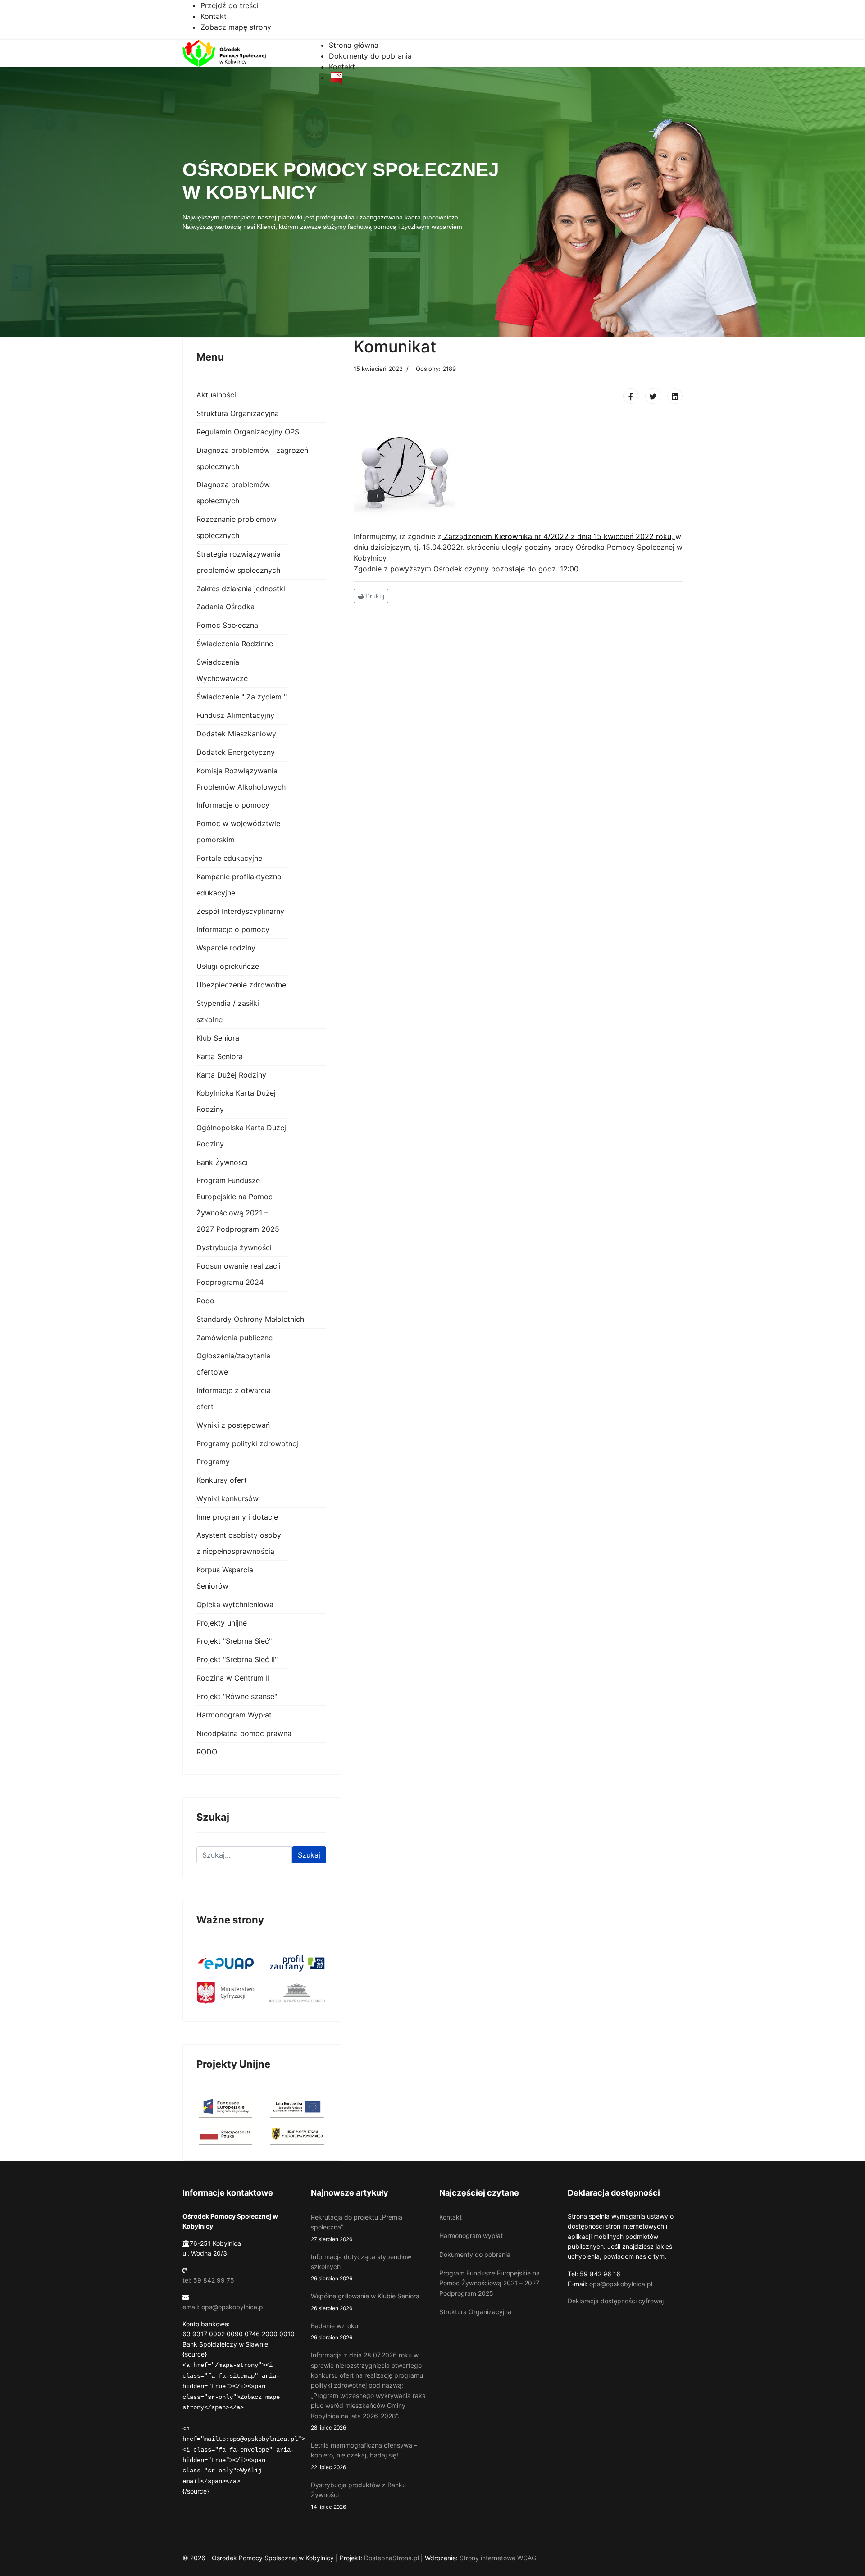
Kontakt (214, 16)
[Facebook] (631, 396)
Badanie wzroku (335, 2331)
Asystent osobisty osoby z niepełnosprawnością (239, 1543)
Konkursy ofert (222, 1480)
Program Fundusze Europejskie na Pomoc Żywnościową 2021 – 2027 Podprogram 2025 (238, 1205)
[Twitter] (653, 396)
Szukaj (309, 1855)
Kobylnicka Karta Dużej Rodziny (236, 1101)
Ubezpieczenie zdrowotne (241, 985)
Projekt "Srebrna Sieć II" (237, 1659)
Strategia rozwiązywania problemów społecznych (239, 562)
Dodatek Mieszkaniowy (236, 734)
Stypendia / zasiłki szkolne (228, 1011)
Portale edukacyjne (229, 858)
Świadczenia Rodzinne (235, 644)
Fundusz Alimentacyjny (235, 715)
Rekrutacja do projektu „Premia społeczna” (357, 2228)
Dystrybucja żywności (234, 1247)
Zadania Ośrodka (225, 607)
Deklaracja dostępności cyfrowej (616, 2301)
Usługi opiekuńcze (228, 966)
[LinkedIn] (675, 396)
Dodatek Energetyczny (236, 752)
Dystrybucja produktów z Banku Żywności (358, 2496)
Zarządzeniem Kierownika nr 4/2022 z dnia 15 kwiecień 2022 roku (558, 536)
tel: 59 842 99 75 (208, 2280)
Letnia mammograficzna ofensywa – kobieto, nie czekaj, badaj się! (364, 2456)
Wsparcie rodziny (226, 948)
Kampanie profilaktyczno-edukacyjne (241, 885)
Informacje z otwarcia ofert (234, 1398)
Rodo (205, 1301)
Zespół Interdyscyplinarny (240, 911)
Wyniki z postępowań (233, 1425)
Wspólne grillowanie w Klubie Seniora (365, 2302)
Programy (213, 1462)
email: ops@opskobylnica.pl (223, 2307)
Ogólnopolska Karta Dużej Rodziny (241, 1136)
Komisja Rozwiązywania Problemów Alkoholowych (241, 779)
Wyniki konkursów (228, 1498)
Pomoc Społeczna (227, 625)
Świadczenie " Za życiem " (241, 697)
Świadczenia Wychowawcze (222, 670)
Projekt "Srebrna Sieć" (234, 1641)
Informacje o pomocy (233, 805)
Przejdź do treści (230, 5)
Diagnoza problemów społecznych (233, 493)
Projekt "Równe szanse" (237, 1696)
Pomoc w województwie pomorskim (238, 831)
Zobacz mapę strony (236, 27)
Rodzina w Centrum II (233, 1678)
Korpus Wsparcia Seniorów (225, 1578)
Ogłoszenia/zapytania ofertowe (233, 1364)
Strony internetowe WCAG (498, 2558)
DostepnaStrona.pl (392, 2558)
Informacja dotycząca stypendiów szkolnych (361, 2268)
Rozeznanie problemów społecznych (237, 527)
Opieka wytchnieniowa (235, 1604)
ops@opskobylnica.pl (621, 2284)
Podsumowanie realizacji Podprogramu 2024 (239, 1274)
